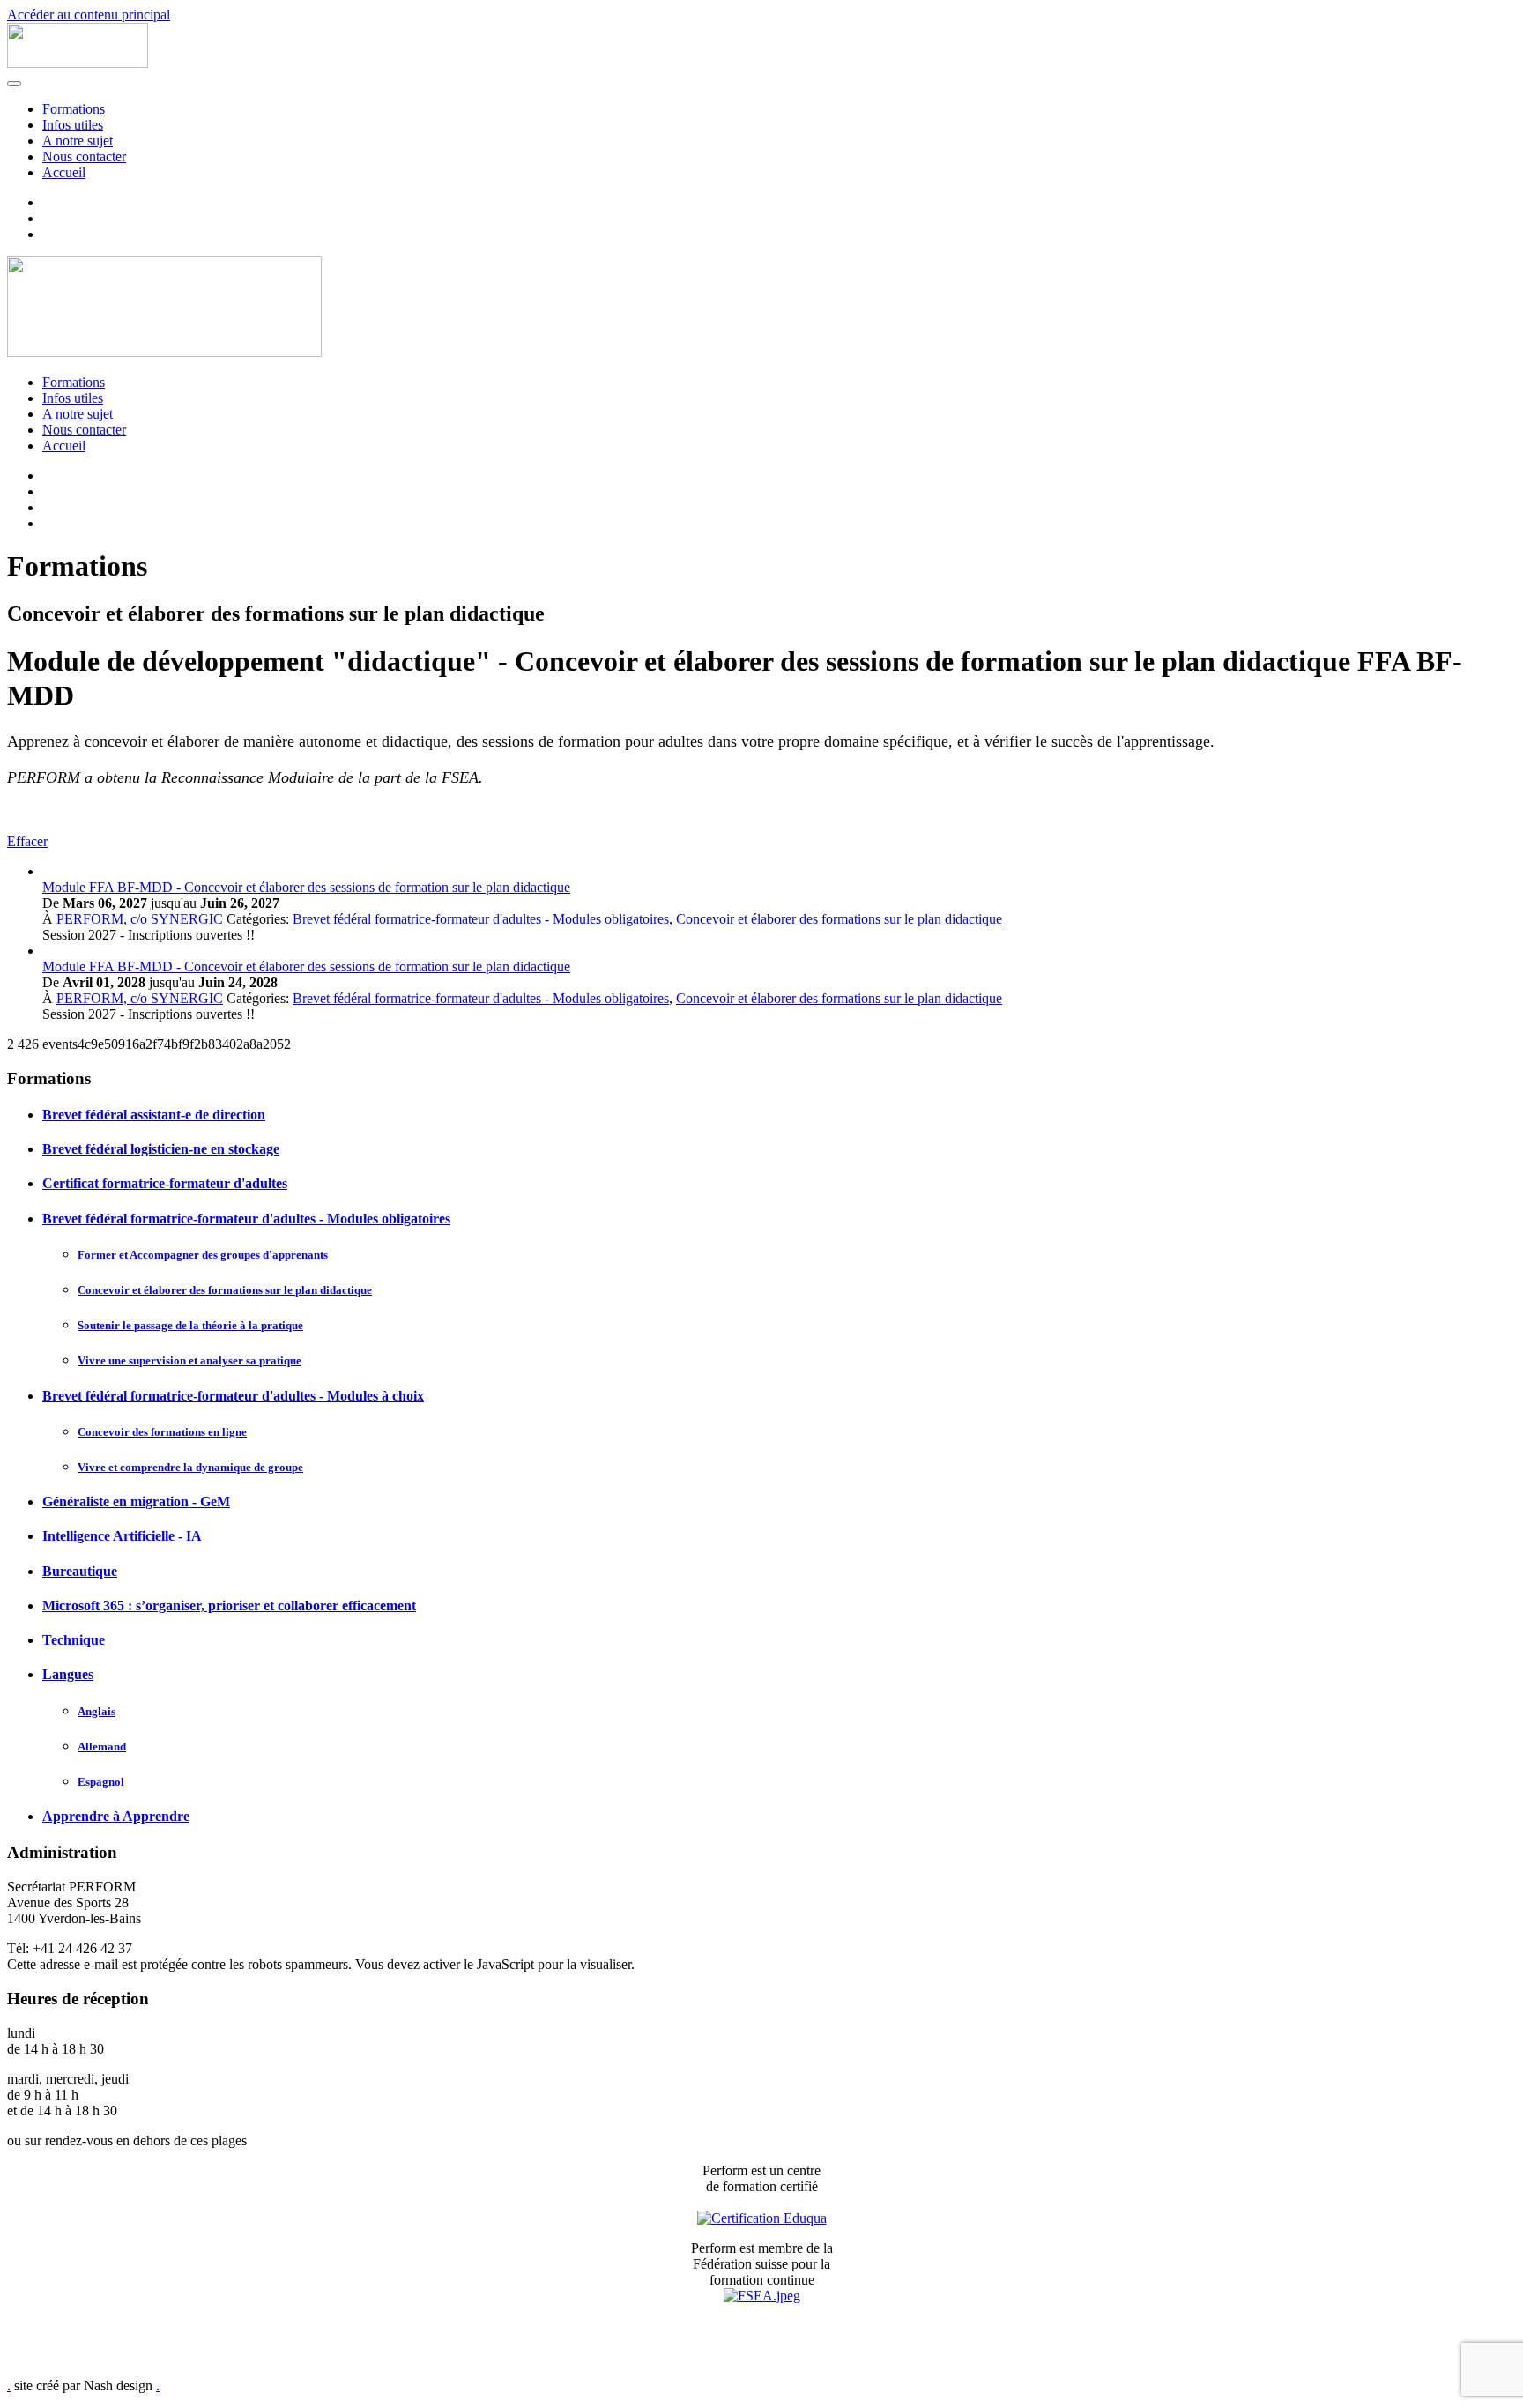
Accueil (64, 172)
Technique (74, 1640)
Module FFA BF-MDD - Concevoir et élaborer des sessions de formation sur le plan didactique (306, 887)
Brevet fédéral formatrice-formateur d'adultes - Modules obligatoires (481, 919)
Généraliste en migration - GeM (136, 1501)
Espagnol (101, 1782)
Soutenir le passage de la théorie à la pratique (190, 1325)
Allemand (102, 1747)
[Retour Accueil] (78, 63)
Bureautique (80, 1571)
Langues (68, 1674)
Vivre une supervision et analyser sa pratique (189, 1360)
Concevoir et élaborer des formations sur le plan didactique (839, 919)
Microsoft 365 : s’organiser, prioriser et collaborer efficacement (229, 1605)
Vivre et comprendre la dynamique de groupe (190, 1467)
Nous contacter (84, 156)
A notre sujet (78, 141)
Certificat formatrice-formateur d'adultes (165, 1183)
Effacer (27, 841)
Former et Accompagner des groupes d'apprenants (203, 1255)
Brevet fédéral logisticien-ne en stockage (161, 1149)
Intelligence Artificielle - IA (122, 1536)
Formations (74, 109)
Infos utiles (73, 125)
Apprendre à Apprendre (116, 1816)
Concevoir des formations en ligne (162, 1432)
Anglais (97, 1711)
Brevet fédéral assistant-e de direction (154, 1115)
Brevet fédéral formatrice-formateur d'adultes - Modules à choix (233, 1396)
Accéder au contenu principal (89, 15)
